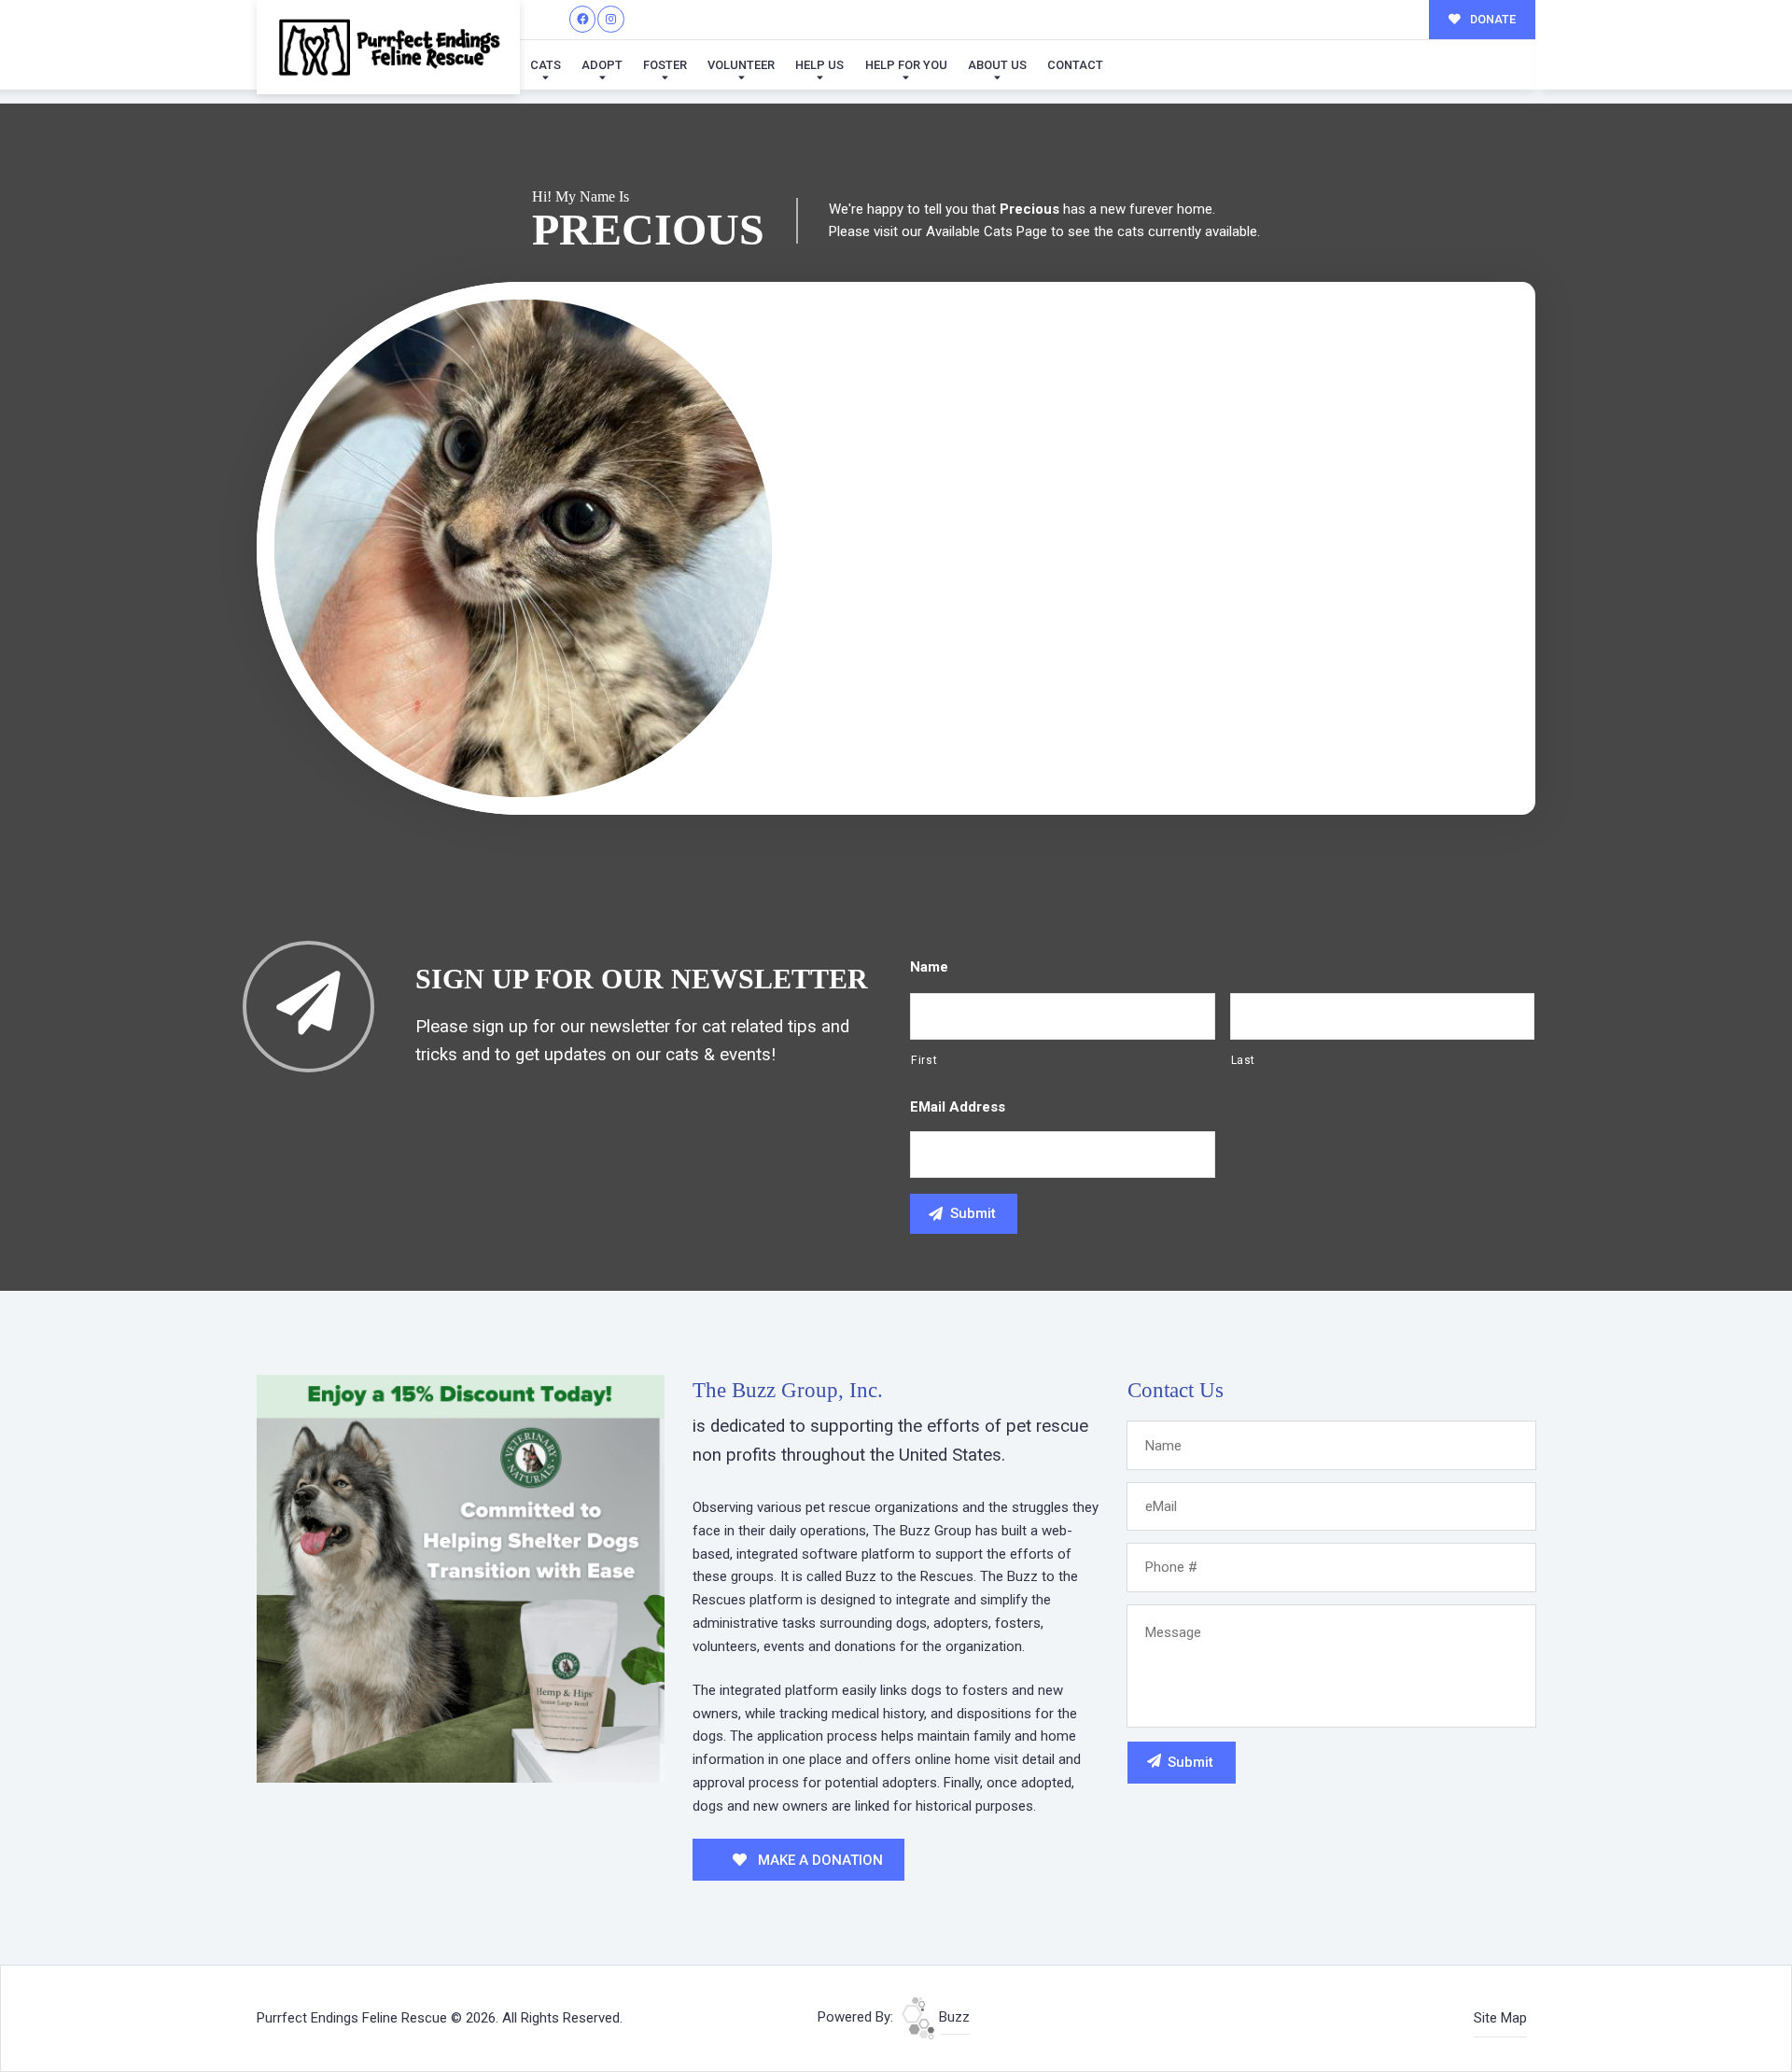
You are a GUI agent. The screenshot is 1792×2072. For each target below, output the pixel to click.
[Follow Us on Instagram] (611, 19)
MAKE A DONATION (819, 1860)
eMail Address (958, 1107)
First (924, 1060)
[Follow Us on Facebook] (583, 19)
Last (1244, 1060)
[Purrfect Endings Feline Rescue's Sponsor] (461, 1577)
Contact (1075, 65)
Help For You (906, 65)
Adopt (602, 65)
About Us (997, 65)
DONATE (1491, 19)
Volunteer (741, 65)
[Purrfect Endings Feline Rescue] (388, 47)
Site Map (1500, 2018)
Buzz (952, 2017)
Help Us (819, 65)
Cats (546, 65)
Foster (665, 65)
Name (929, 967)
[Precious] (523, 548)
